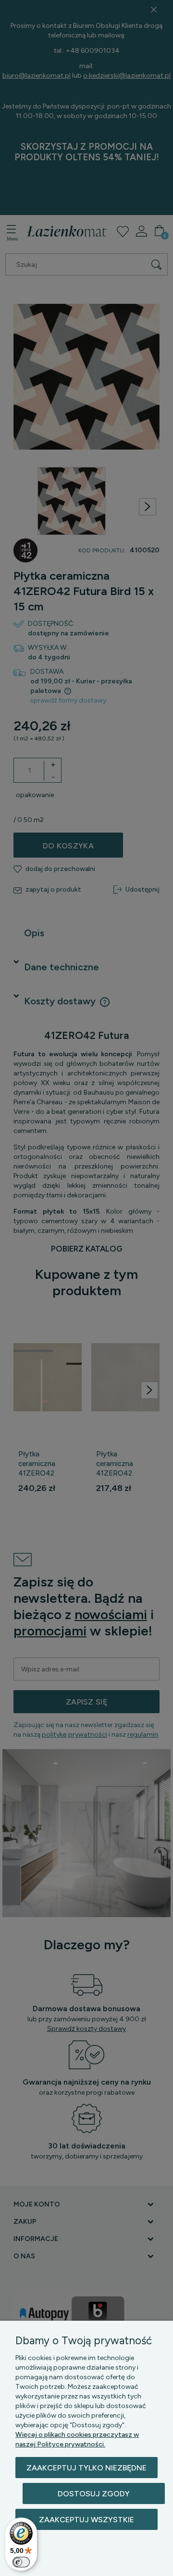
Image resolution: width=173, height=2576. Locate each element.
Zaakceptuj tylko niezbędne (86, 2468)
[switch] (21, 2562)
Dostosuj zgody (94, 2494)
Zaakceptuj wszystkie (86, 2520)
